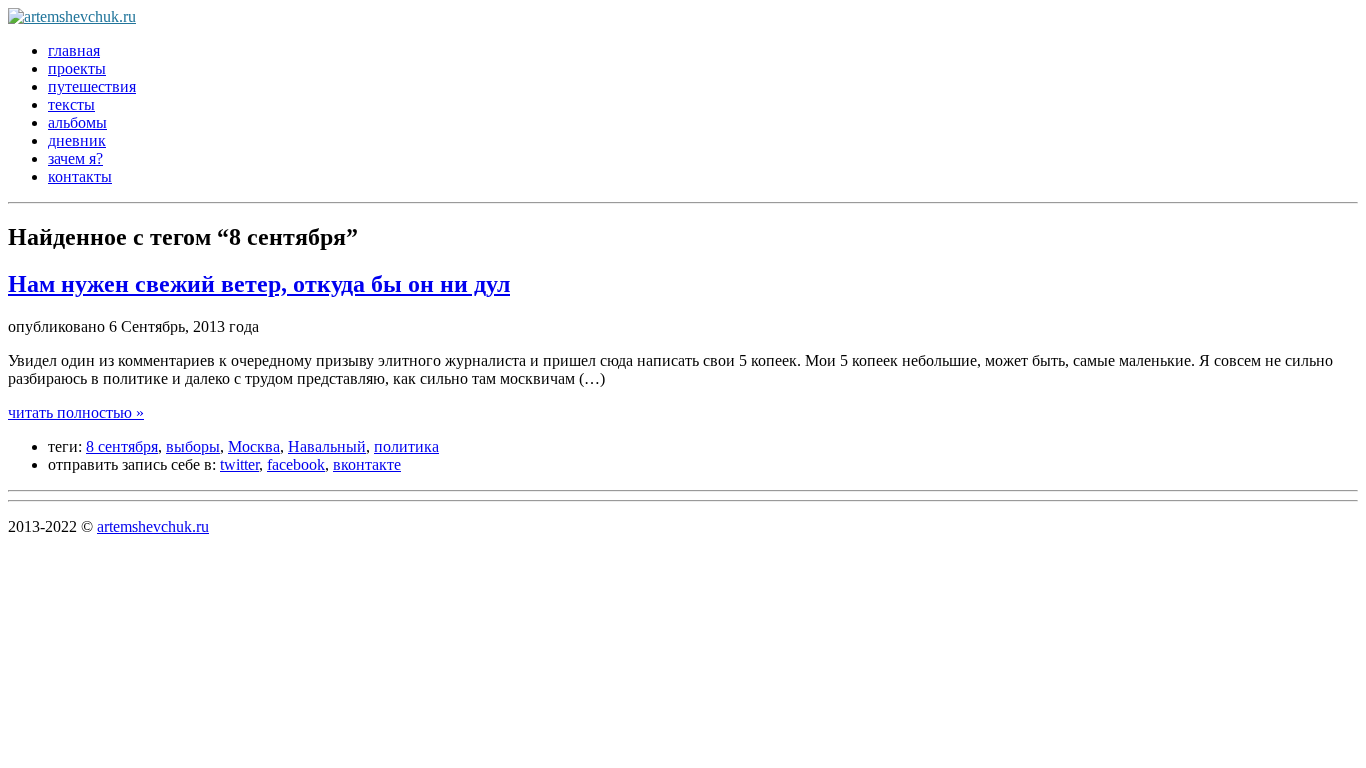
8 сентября (122, 446)
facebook (296, 464)
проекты (77, 68)
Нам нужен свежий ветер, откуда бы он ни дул (259, 284)
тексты (71, 104)
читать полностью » (76, 412)
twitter (239, 464)
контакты (80, 176)
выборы (193, 446)
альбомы (77, 122)
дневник (77, 140)
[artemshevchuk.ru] (72, 16)
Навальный (327, 446)
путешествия (92, 86)
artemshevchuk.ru (153, 526)
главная (74, 50)
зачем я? (75, 158)
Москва (254, 446)
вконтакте (367, 464)
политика (406, 446)
